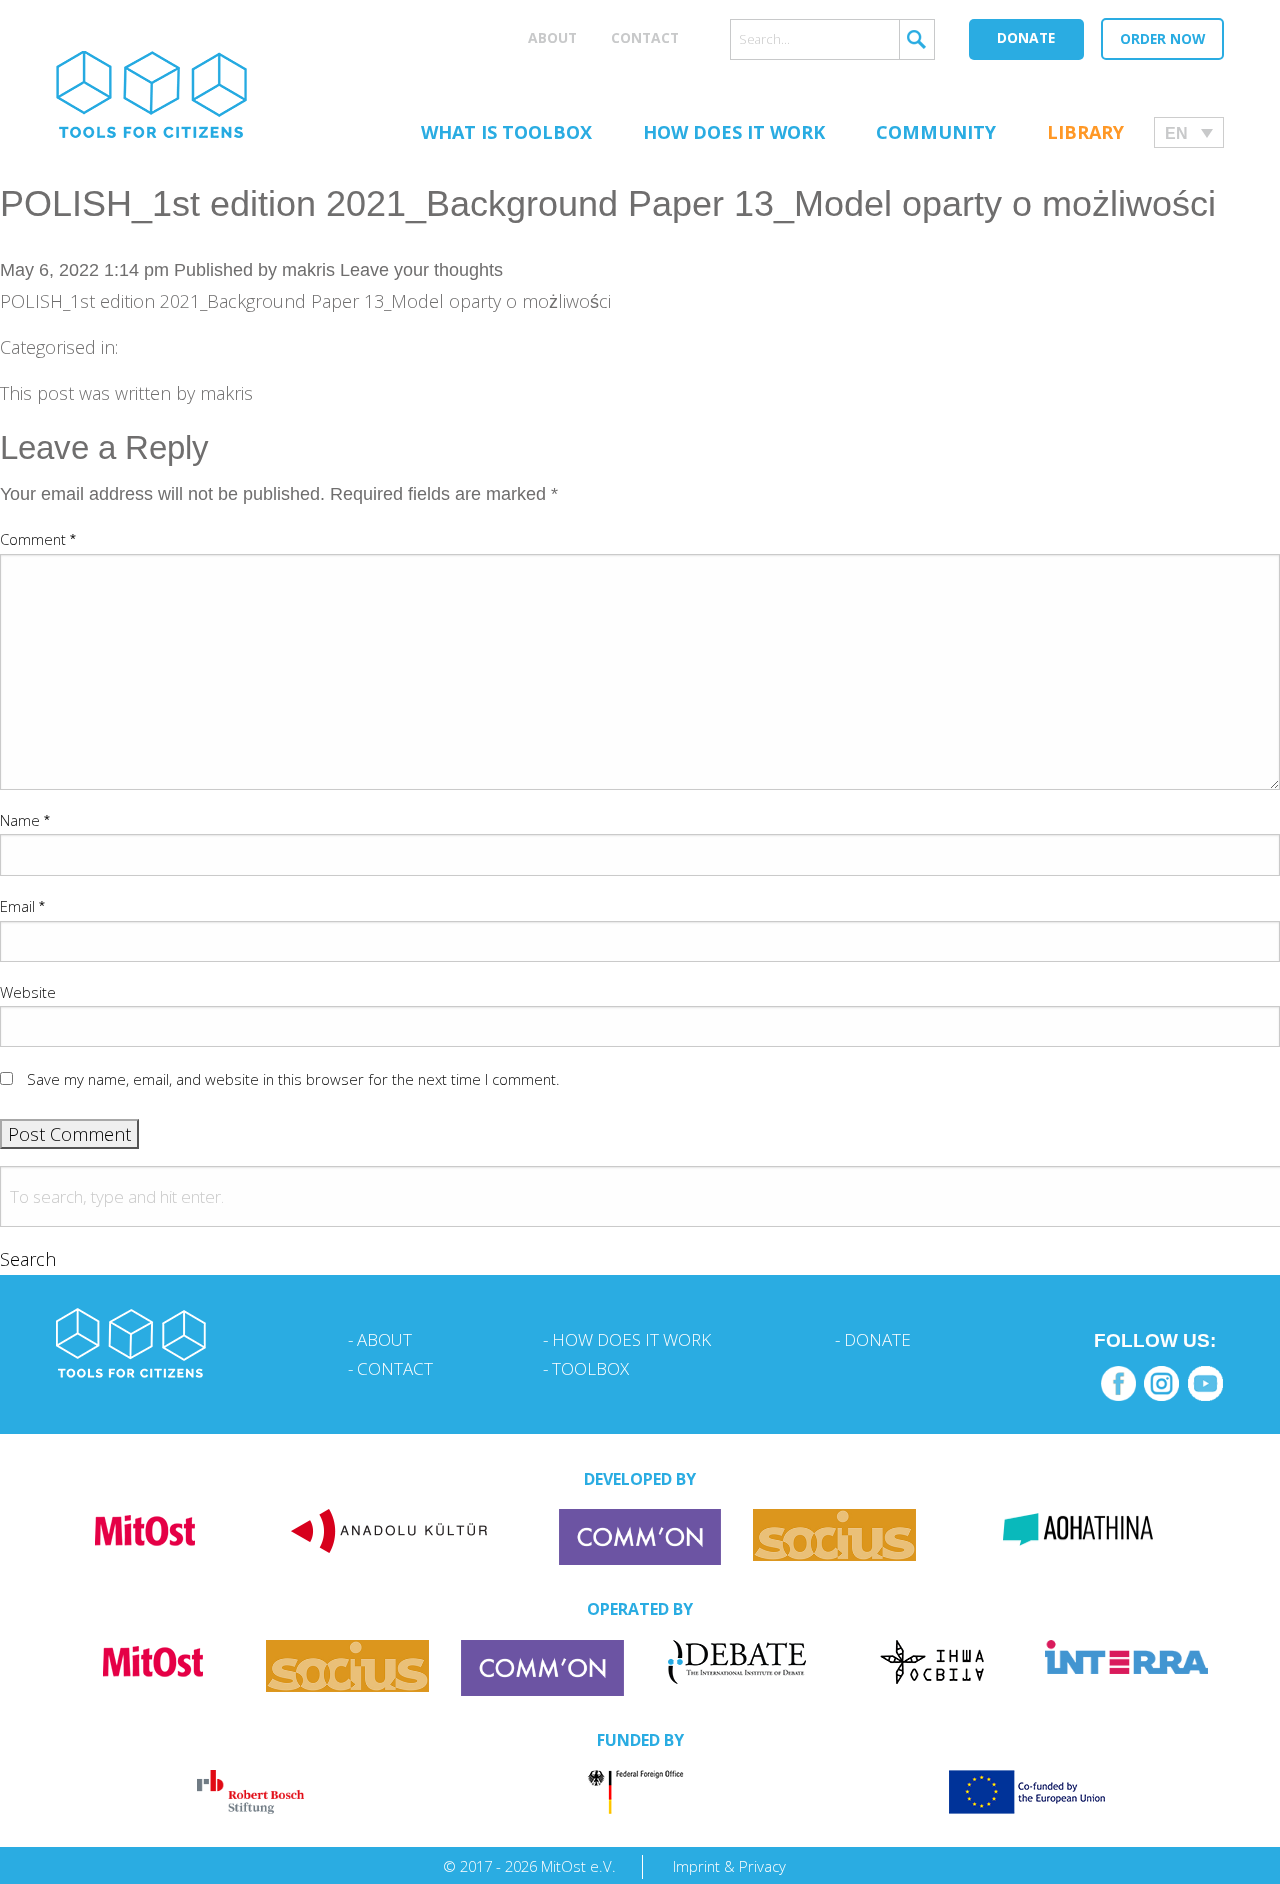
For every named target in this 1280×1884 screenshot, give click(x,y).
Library (1085, 132)
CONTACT (645, 37)
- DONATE (873, 1339)
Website (28, 992)
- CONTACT (390, 1368)
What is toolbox (506, 132)
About (552, 37)
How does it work (734, 132)
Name (25, 820)
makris (308, 270)
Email (22, 906)
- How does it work (627, 1339)
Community (936, 132)
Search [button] (28, 1259)
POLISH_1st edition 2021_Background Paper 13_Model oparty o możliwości (608, 203)
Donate (1026, 37)
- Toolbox (586, 1368)
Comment (38, 539)
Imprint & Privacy (729, 1866)
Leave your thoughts (421, 270)
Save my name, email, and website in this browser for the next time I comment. (293, 1079)
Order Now (1162, 38)
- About (380, 1339)
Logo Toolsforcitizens (151, 94)
